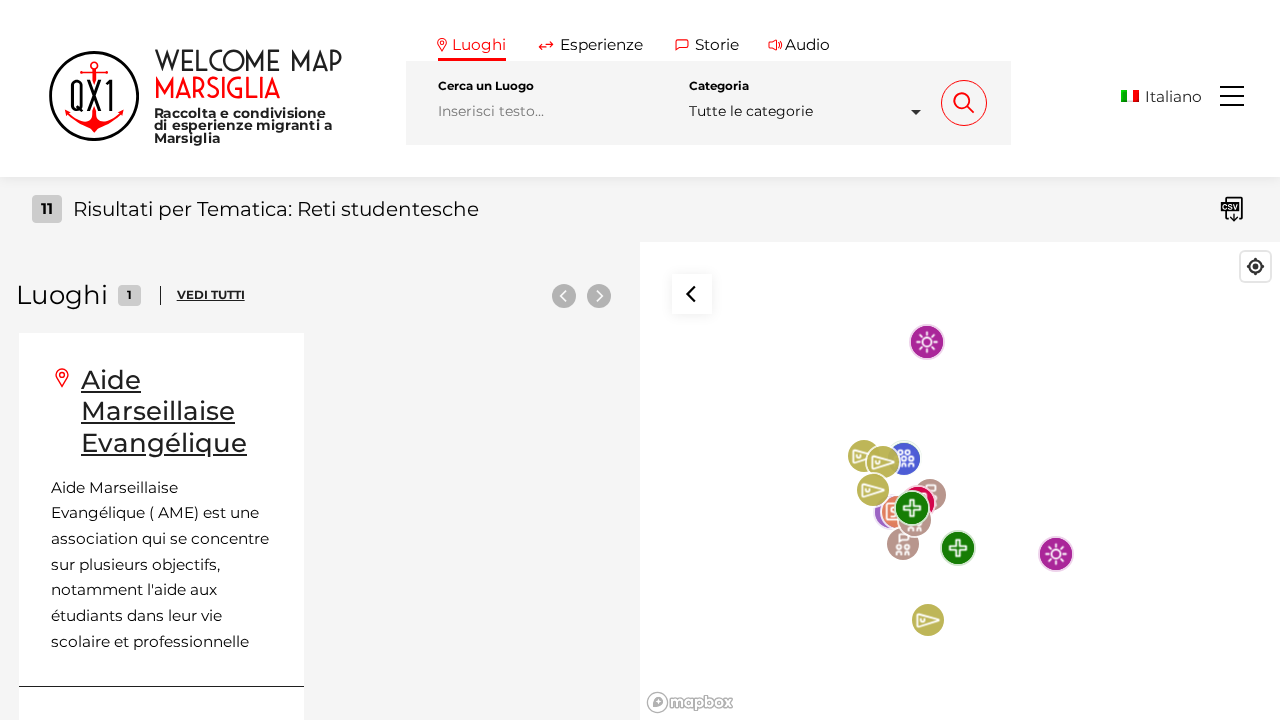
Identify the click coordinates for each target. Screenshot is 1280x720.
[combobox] (810, 111)
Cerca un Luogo (486, 86)
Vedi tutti (211, 295)
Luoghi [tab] (479, 44)
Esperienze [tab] (601, 44)
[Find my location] (1255, 266)
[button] (1168, 96)
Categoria (719, 86)
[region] (960, 481)
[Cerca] (964, 103)
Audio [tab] (807, 44)
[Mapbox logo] (690, 702)
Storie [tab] (717, 44)
